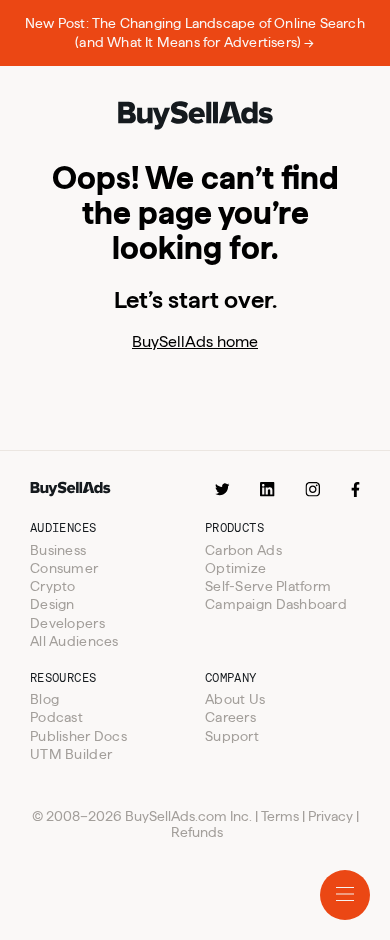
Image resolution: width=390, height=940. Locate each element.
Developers (67, 623)
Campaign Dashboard (276, 604)
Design (52, 604)
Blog (44, 699)
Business (58, 550)
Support (232, 736)
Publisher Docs (78, 736)
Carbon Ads (243, 550)
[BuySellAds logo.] (195, 117)
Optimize (235, 568)
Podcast (56, 717)
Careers (230, 717)
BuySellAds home (195, 341)
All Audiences (74, 641)
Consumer (64, 568)
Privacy (330, 816)
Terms (280, 816)
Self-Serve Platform (268, 586)
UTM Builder (71, 754)
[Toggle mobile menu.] (345, 895)
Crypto (53, 586)
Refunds (197, 832)
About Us (235, 699)
